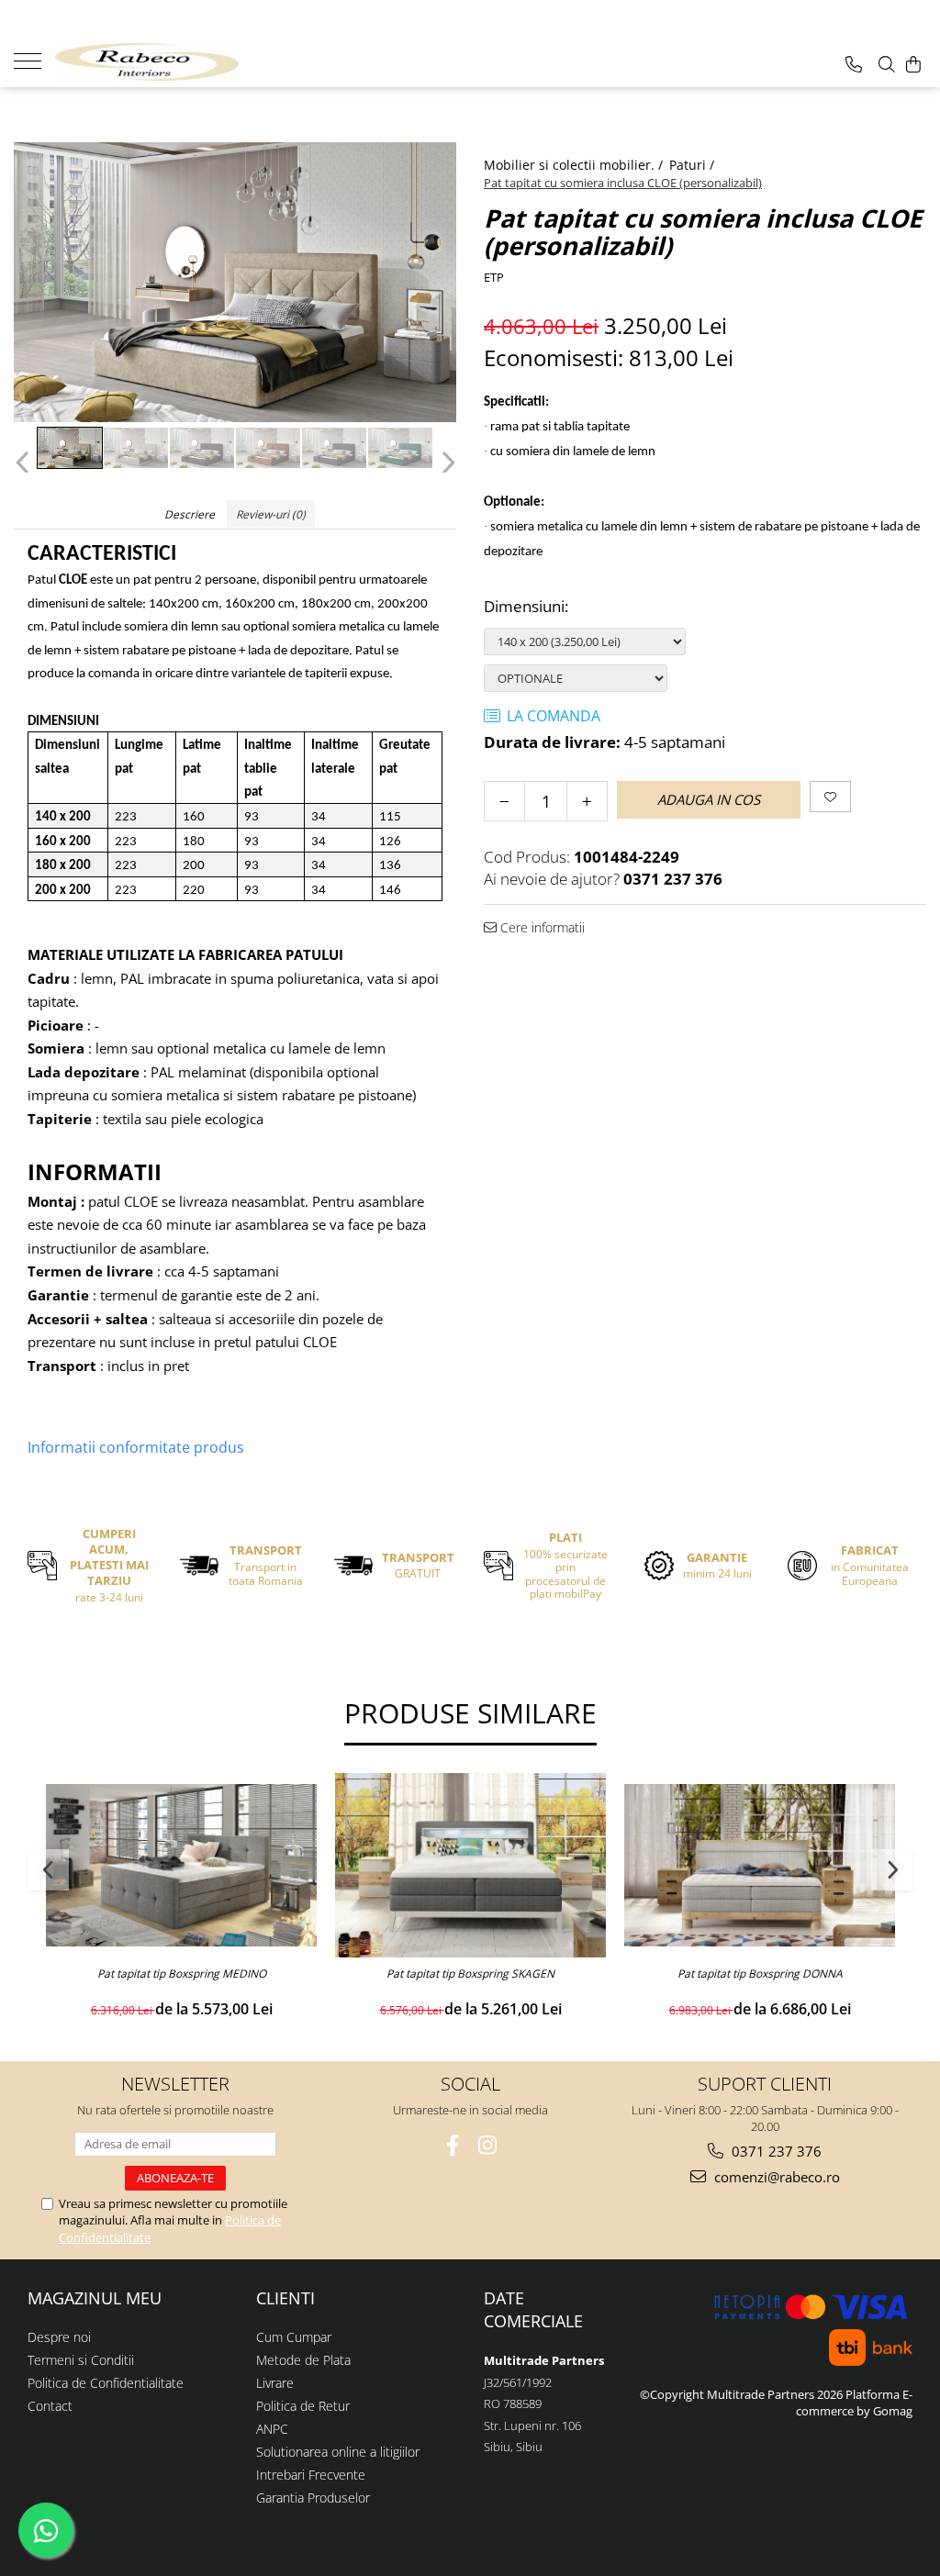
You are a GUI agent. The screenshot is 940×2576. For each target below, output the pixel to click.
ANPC (272, 2429)
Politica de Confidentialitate (106, 2383)
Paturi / (694, 165)
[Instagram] (488, 2145)
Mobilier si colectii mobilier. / (575, 165)
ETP (494, 277)
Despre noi (59, 2337)
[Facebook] (453, 2145)
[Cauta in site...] (887, 64)
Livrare (275, 2383)
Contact (50, 2406)
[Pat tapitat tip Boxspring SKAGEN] (470, 1865)
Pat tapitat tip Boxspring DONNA (760, 1974)
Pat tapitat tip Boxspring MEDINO (182, 1974)
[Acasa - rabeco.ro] (147, 62)
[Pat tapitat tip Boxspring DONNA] (760, 1865)
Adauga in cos (709, 799)
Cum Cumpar (294, 2337)
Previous (24, 463)
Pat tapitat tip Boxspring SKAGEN (470, 1974)
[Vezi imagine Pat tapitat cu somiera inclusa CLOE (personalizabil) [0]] (70, 448)
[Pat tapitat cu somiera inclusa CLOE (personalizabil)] (235, 282)
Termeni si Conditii (81, 2360)
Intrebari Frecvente (311, 2475)
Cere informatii (541, 927)
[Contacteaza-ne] (854, 64)
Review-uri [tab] (271, 514)
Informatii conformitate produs (136, 1447)
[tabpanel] (235, 282)
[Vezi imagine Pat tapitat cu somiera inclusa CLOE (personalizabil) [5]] (400, 448)
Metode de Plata (303, 2360)
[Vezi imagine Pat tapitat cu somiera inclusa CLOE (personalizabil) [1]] (136, 448)
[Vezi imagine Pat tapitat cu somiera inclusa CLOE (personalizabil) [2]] (202, 448)
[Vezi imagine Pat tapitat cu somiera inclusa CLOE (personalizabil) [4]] (334, 448)
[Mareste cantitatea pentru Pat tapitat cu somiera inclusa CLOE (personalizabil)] (587, 801)
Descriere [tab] (190, 514)
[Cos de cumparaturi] (913, 64)
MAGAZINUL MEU (95, 2298)
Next (446, 463)
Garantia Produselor (313, 2498)
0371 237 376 (775, 2151)
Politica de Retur (303, 2406)
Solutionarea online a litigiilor (338, 2452)
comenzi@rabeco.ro (775, 2177)
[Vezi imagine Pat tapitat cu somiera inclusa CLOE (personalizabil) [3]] (268, 448)
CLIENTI (285, 2298)
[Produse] (34, 60)
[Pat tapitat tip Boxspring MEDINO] (181, 1865)
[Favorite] (830, 797)
